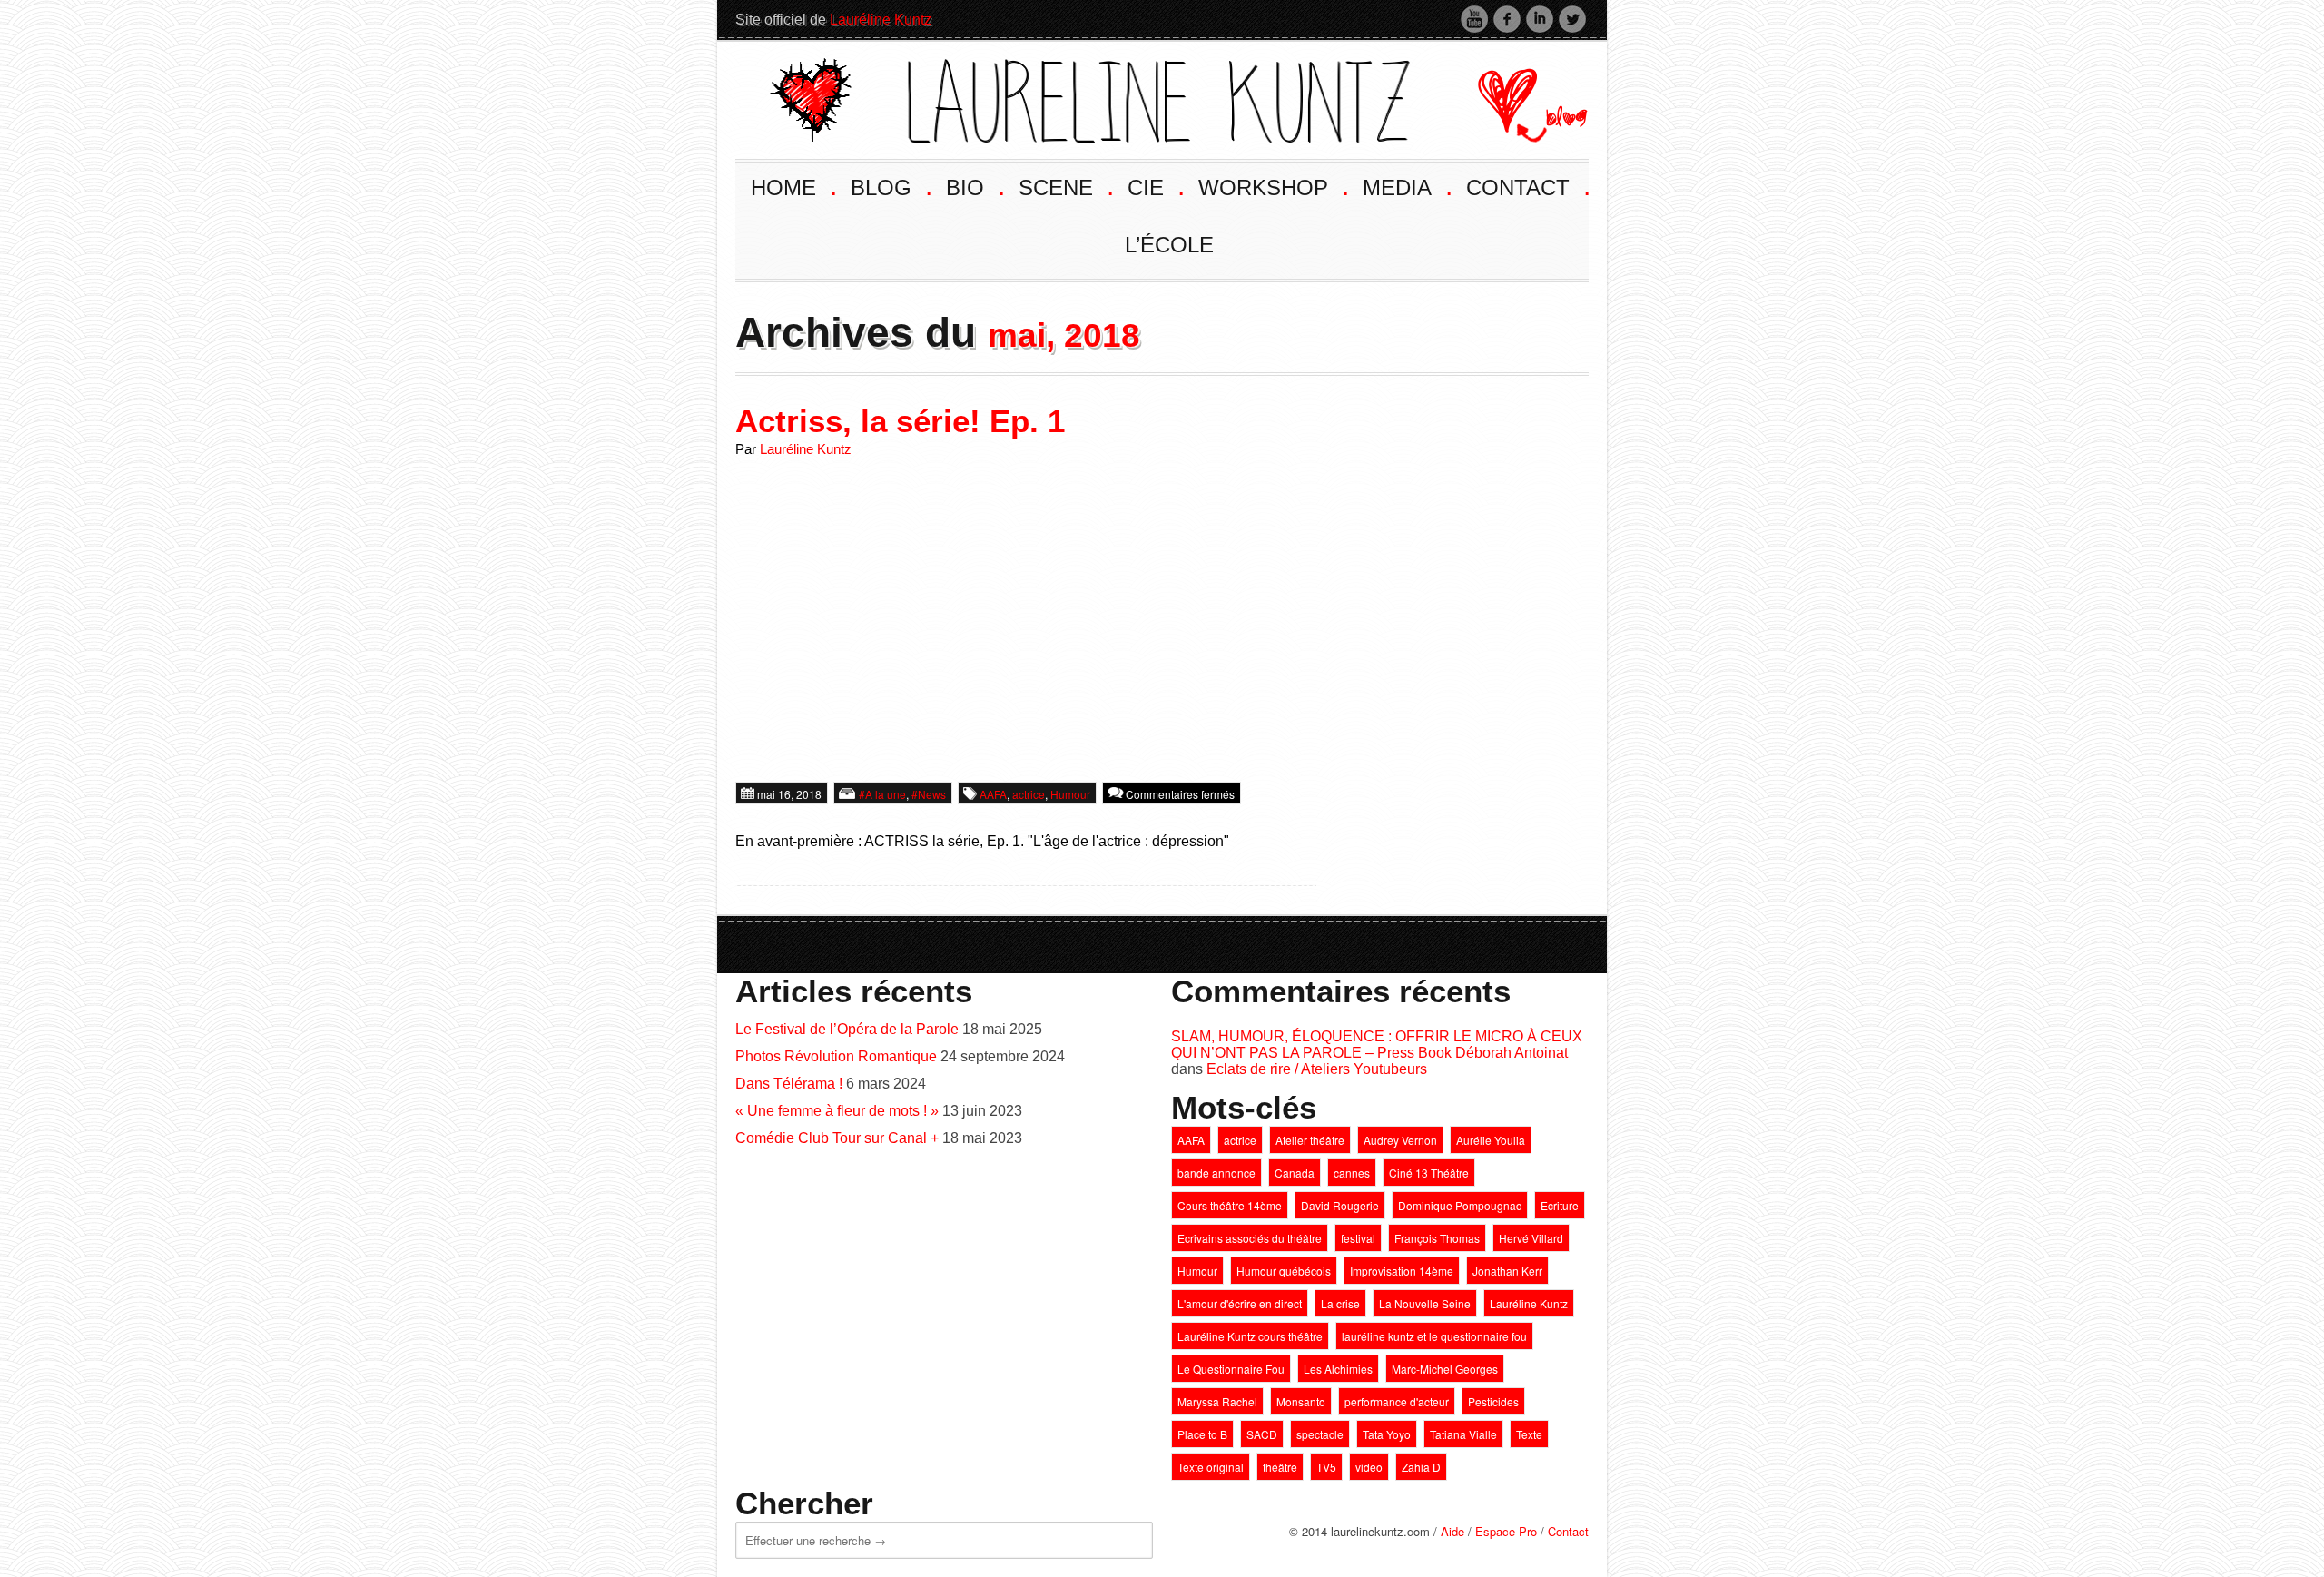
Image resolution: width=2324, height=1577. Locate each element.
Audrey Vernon (1400, 1140)
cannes (1352, 1173)
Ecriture (1560, 1205)
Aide (1452, 1531)
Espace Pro (1506, 1531)
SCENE (1064, 186)
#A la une (882, 794)
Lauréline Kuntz (881, 20)
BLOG (890, 186)
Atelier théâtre (1310, 1140)
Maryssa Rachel (1217, 1401)
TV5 (1326, 1467)
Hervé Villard (1531, 1238)
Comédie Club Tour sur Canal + (837, 1138)
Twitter (1572, 19)
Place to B (1202, 1434)
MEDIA (1406, 186)
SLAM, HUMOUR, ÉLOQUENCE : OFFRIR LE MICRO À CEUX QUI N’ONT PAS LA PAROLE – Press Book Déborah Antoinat (1377, 1045)
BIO (974, 186)
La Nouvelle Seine (1425, 1303)
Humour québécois (1284, 1271)
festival (1358, 1238)
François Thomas (1437, 1238)
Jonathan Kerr (1507, 1271)
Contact (1568, 1531)
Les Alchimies (1338, 1369)
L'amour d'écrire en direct (1240, 1303)
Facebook (1507, 19)
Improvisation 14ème (1402, 1271)
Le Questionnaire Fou (1231, 1369)
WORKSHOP (1272, 186)
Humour (1070, 794)
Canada (1295, 1173)
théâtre (1280, 1467)
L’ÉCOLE (1169, 245)
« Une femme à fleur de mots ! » (837, 1111)
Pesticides (1493, 1401)
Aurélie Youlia (1491, 1140)
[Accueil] (1090, 98)
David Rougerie (1340, 1205)
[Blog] (1518, 98)
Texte (1529, 1434)
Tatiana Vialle (1463, 1434)
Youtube (1474, 19)
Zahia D (1421, 1467)
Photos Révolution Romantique (836, 1056)
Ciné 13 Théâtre (1429, 1173)
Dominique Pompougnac (1460, 1205)
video (1369, 1467)
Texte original (1211, 1467)
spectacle (1320, 1434)
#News (929, 794)
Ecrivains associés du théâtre (1250, 1238)
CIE (1154, 186)
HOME (792, 186)
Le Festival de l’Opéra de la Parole (847, 1029)
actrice (1029, 794)
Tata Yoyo (1387, 1434)
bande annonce (1216, 1173)
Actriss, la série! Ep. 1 (900, 421)
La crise (1340, 1303)
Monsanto (1301, 1401)
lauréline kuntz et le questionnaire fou (1434, 1336)
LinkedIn (1540, 19)
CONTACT (1526, 186)
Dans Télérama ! (789, 1084)
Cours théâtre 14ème (1230, 1205)
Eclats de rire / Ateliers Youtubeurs (1317, 1069)
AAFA (993, 794)
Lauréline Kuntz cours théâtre (1250, 1336)
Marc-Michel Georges (1445, 1369)
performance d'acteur (1397, 1401)
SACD (1262, 1434)
